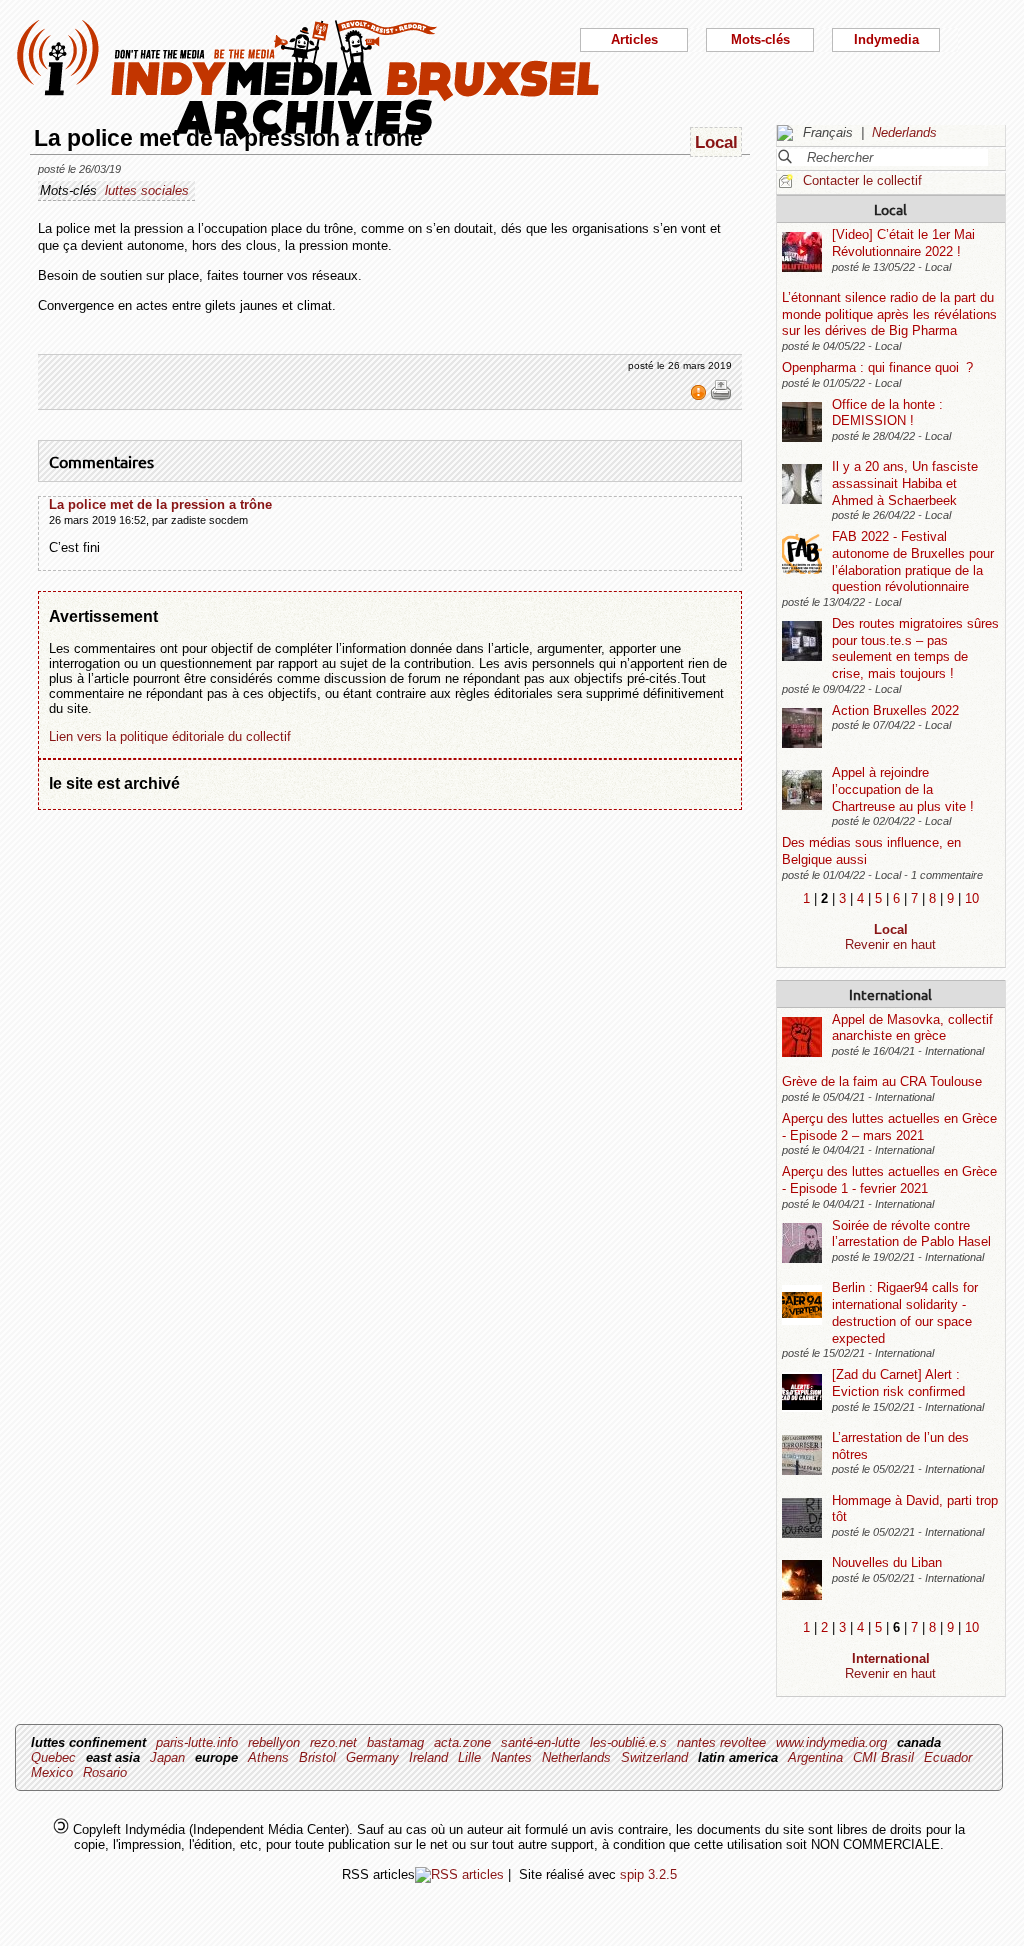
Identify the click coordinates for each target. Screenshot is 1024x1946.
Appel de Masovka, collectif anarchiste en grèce (912, 1028)
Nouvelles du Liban (887, 1562)
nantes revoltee (721, 1742)
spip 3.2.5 (648, 1874)
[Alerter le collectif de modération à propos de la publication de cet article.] (700, 397)
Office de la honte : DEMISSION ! (887, 413)
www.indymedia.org (831, 1742)
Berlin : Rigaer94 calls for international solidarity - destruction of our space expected (905, 1312)
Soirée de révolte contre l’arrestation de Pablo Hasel (911, 1234)
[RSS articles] (459, 1874)
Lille (469, 1757)
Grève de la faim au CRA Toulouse (882, 1081)
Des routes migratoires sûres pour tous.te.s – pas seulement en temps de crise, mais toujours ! (915, 648)
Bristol (317, 1757)
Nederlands (904, 132)
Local (890, 209)
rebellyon (274, 1742)
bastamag (395, 1742)
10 (972, 898)
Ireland (428, 1757)
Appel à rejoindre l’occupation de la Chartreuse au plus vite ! (903, 789)
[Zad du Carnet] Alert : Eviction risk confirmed (898, 1383)
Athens (268, 1757)
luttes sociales (147, 190)
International (890, 994)
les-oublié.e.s (628, 1742)
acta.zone (462, 1742)
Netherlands (576, 1757)
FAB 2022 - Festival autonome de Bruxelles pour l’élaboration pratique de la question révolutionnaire (913, 561)
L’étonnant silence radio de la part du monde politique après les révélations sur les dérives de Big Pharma (889, 314)
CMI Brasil (883, 1757)
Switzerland (654, 1757)
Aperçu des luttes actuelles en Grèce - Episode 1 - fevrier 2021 (889, 1180)
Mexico (52, 1772)
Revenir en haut (890, 944)
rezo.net (333, 1742)
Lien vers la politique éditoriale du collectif (170, 736)
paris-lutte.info (197, 1742)
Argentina (815, 1757)
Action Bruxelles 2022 (895, 710)
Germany (372, 1757)
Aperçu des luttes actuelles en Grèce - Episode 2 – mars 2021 (889, 1127)
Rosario (105, 1772)
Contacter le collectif (862, 180)
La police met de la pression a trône (160, 504)
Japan (167, 1757)
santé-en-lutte (540, 1742)
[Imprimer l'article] (721, 397)
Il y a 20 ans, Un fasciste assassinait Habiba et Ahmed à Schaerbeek (905, 483)
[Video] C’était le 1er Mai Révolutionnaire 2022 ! (903, 243)
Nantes (511, 1757)
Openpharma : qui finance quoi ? (877, 367)
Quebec (53, 1757)
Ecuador (948, 1757)
